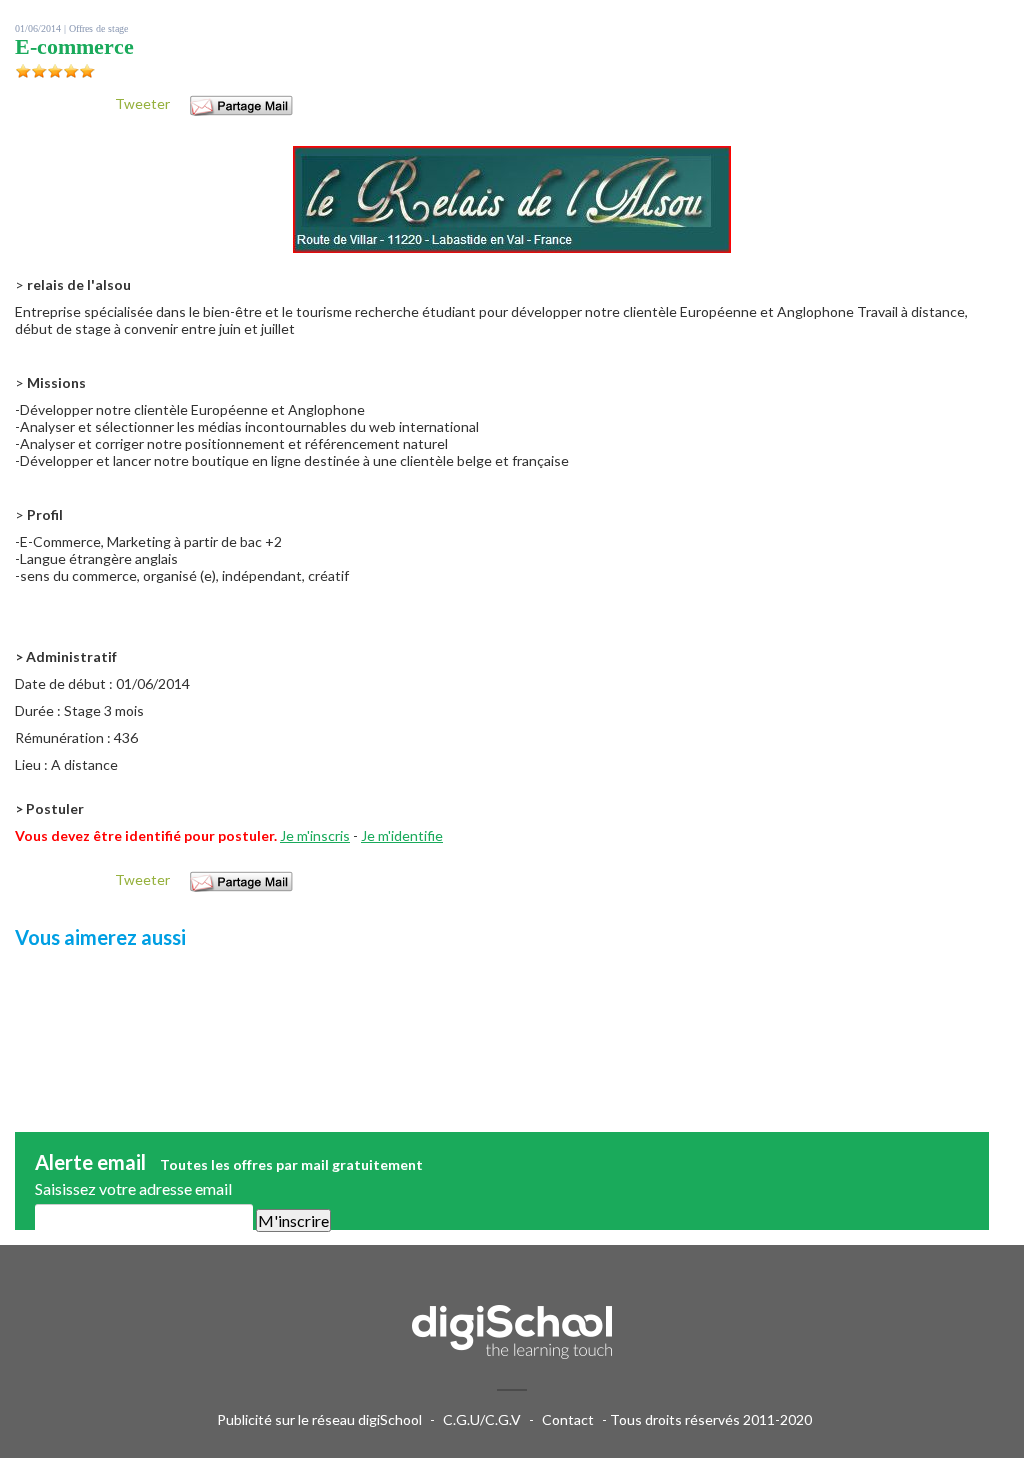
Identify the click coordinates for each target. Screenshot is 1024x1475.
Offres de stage (98, 28)
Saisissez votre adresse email (133, 1188)
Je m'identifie (402, 835)
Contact (568, 1419)
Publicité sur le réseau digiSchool (319, 1419)
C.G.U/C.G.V (482, 1419)
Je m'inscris (315, 835)
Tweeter (142, 103)
